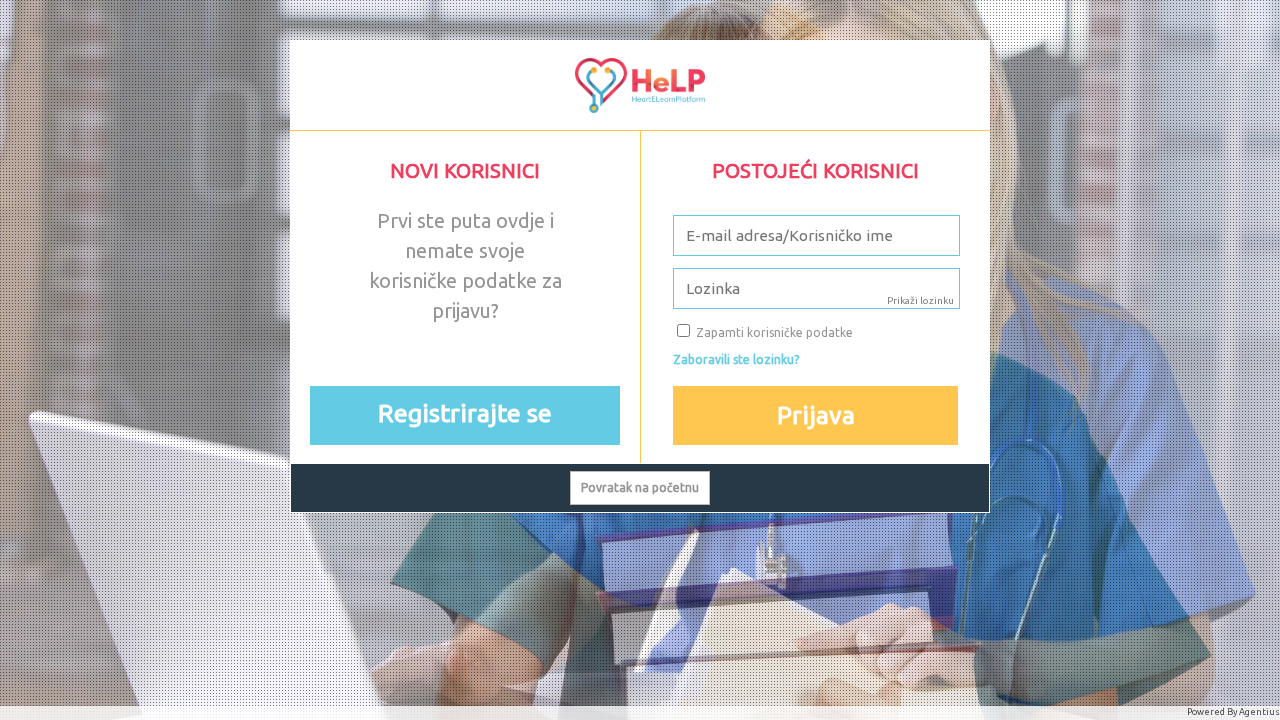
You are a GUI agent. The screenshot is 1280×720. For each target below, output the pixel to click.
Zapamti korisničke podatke (773, 332)
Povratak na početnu (640, 487)
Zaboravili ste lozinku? (736, 360)
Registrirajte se (465, 413)
